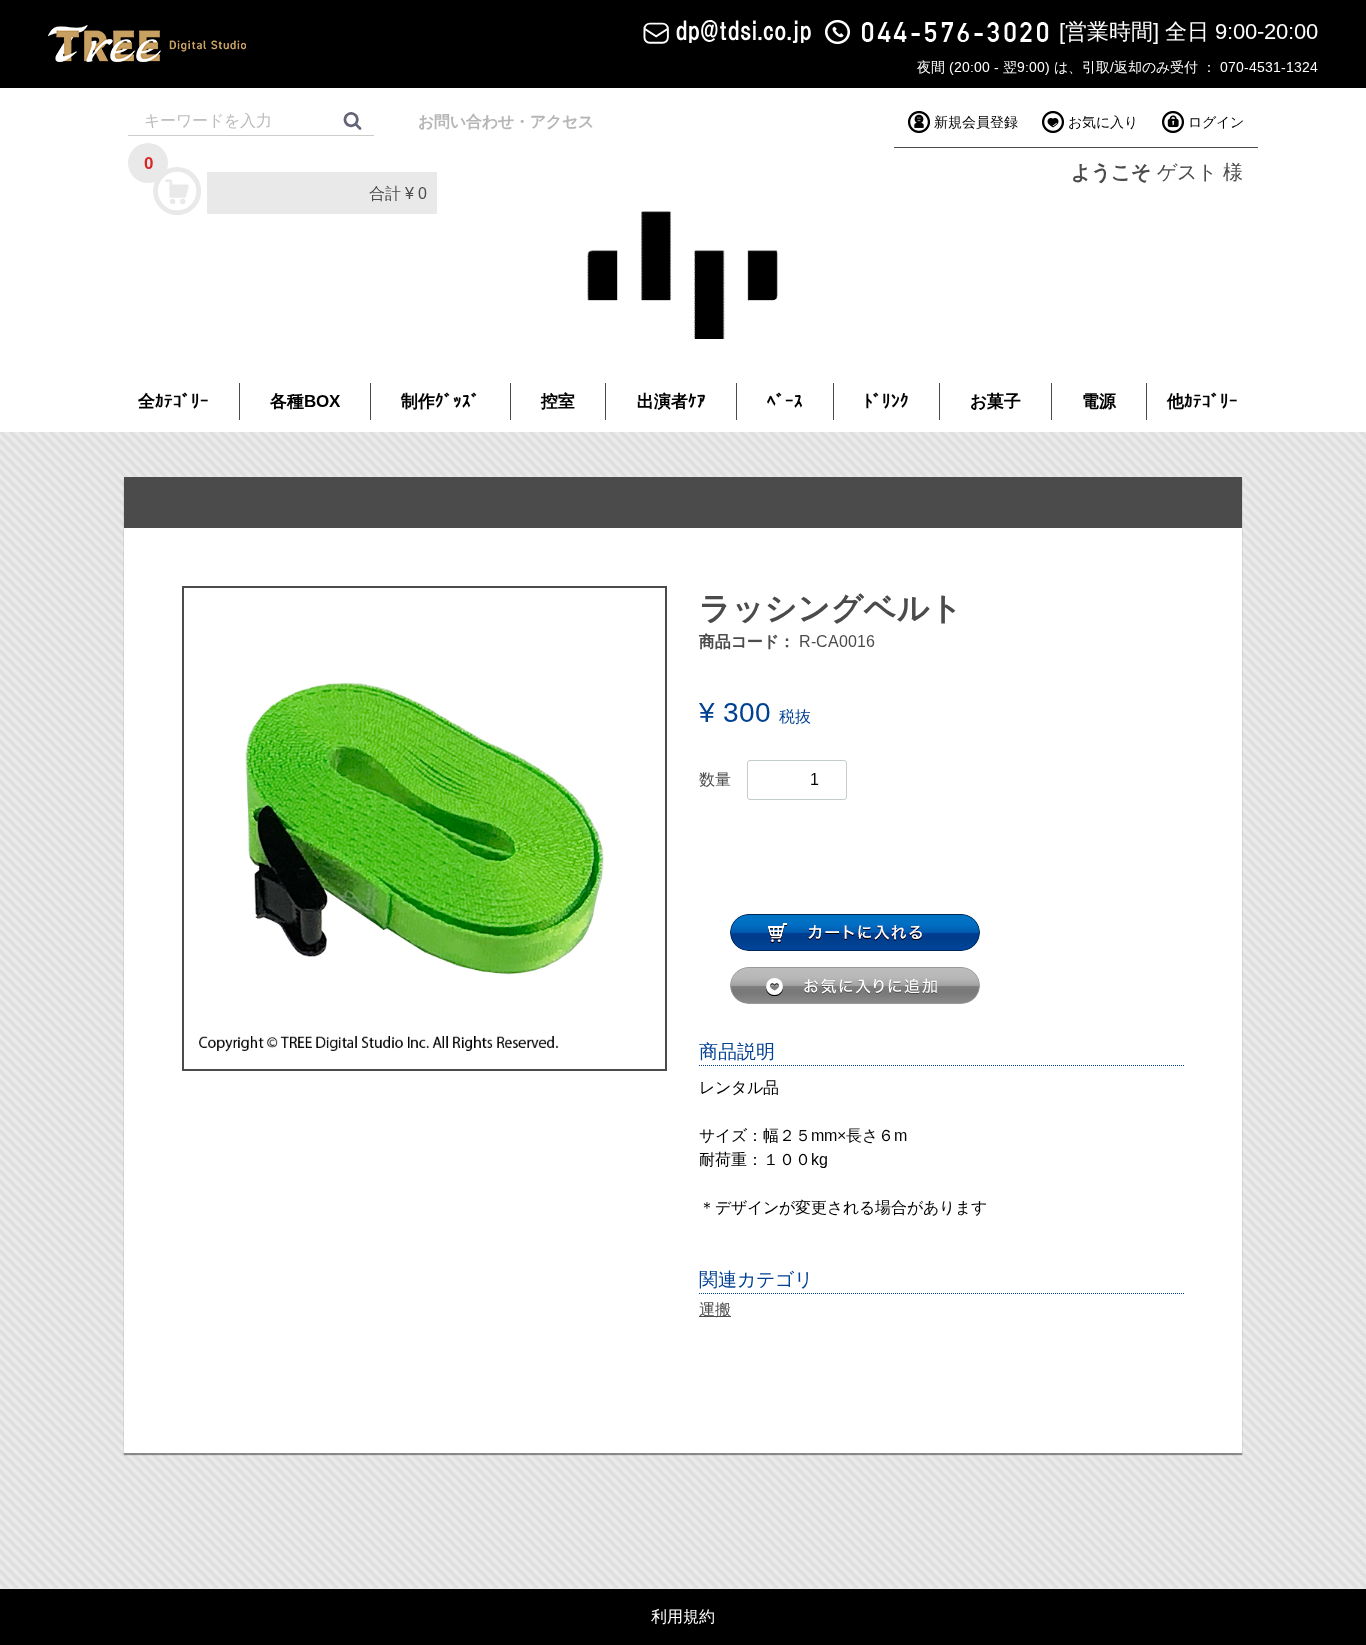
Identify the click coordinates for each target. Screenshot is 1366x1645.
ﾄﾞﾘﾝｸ (886, 401)
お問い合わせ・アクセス (506, 121)
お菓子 (995, 401)
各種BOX (305, 401)
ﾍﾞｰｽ (785, 401)
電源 (1099, 401)
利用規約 (683, 1617)
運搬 (715, 1309)
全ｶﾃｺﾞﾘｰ (173, 401)
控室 (558, 401)
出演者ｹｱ (671, 401)
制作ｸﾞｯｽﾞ (440, 401)
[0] (178, 190)
